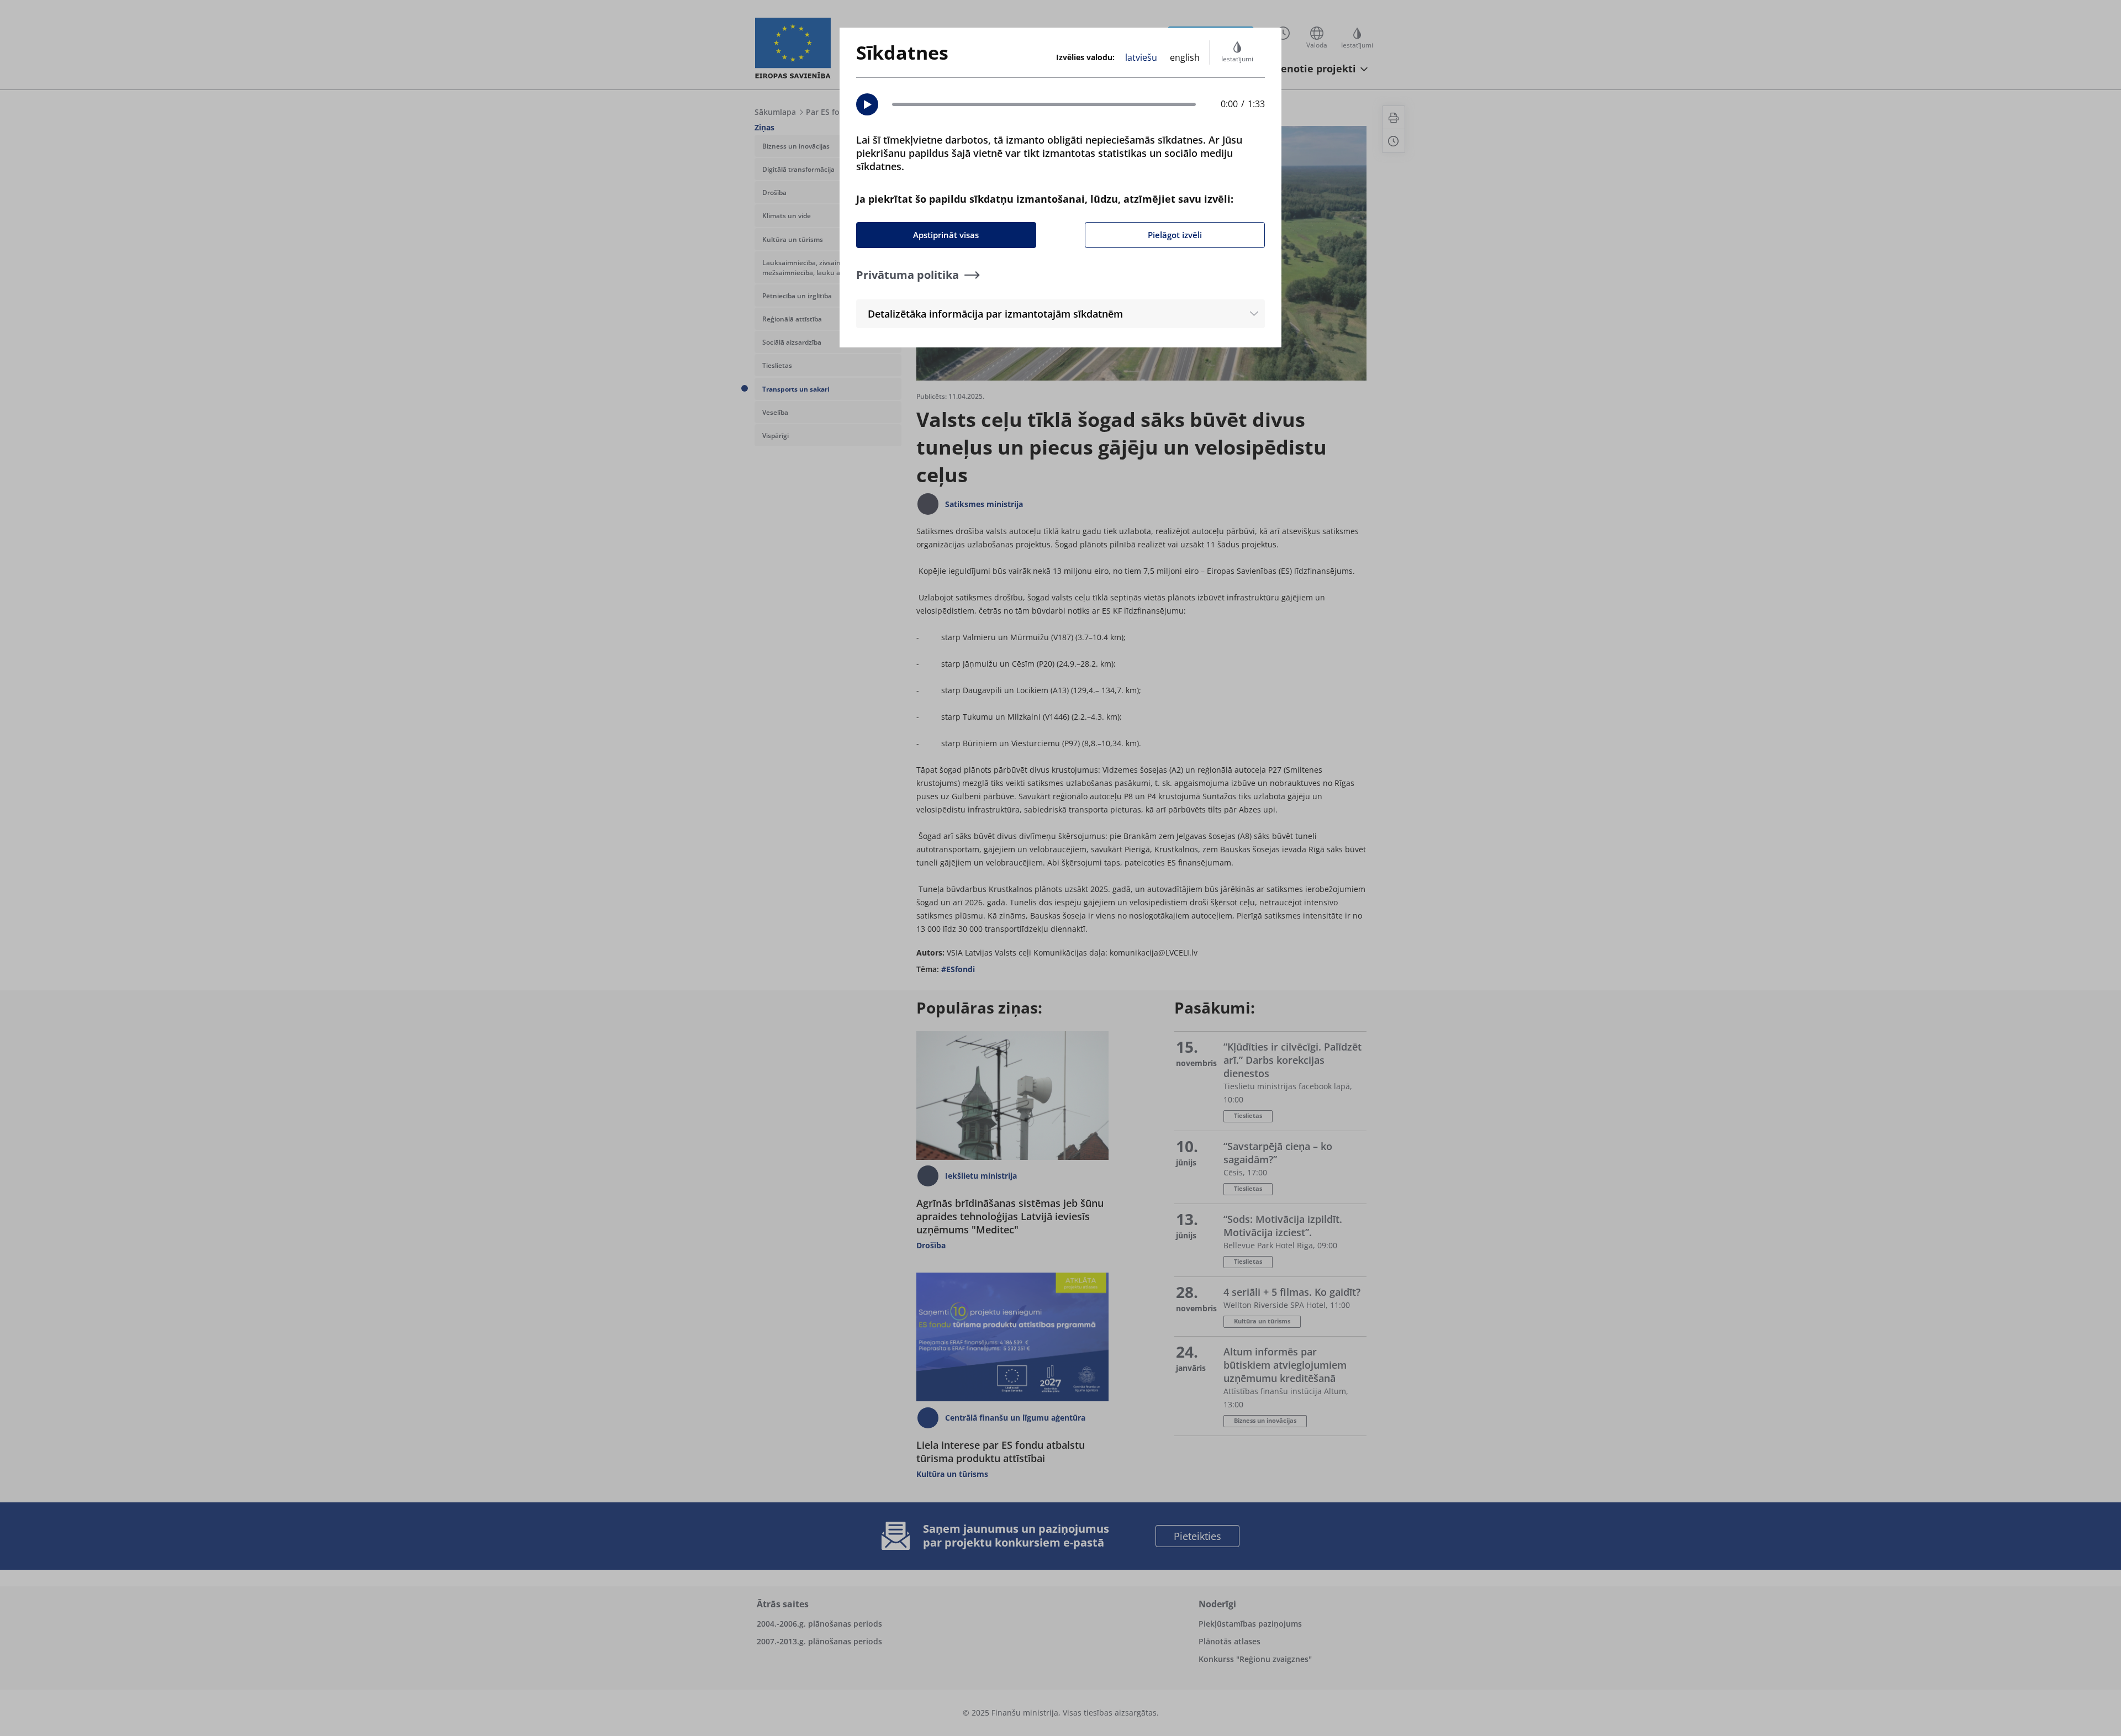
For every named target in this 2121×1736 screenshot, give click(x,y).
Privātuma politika (908, 275)
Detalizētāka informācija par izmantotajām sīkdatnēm (995, 314)
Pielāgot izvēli (1175, 235)
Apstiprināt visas (946, 235)
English (1185, 57)
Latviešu (1141, 57)
